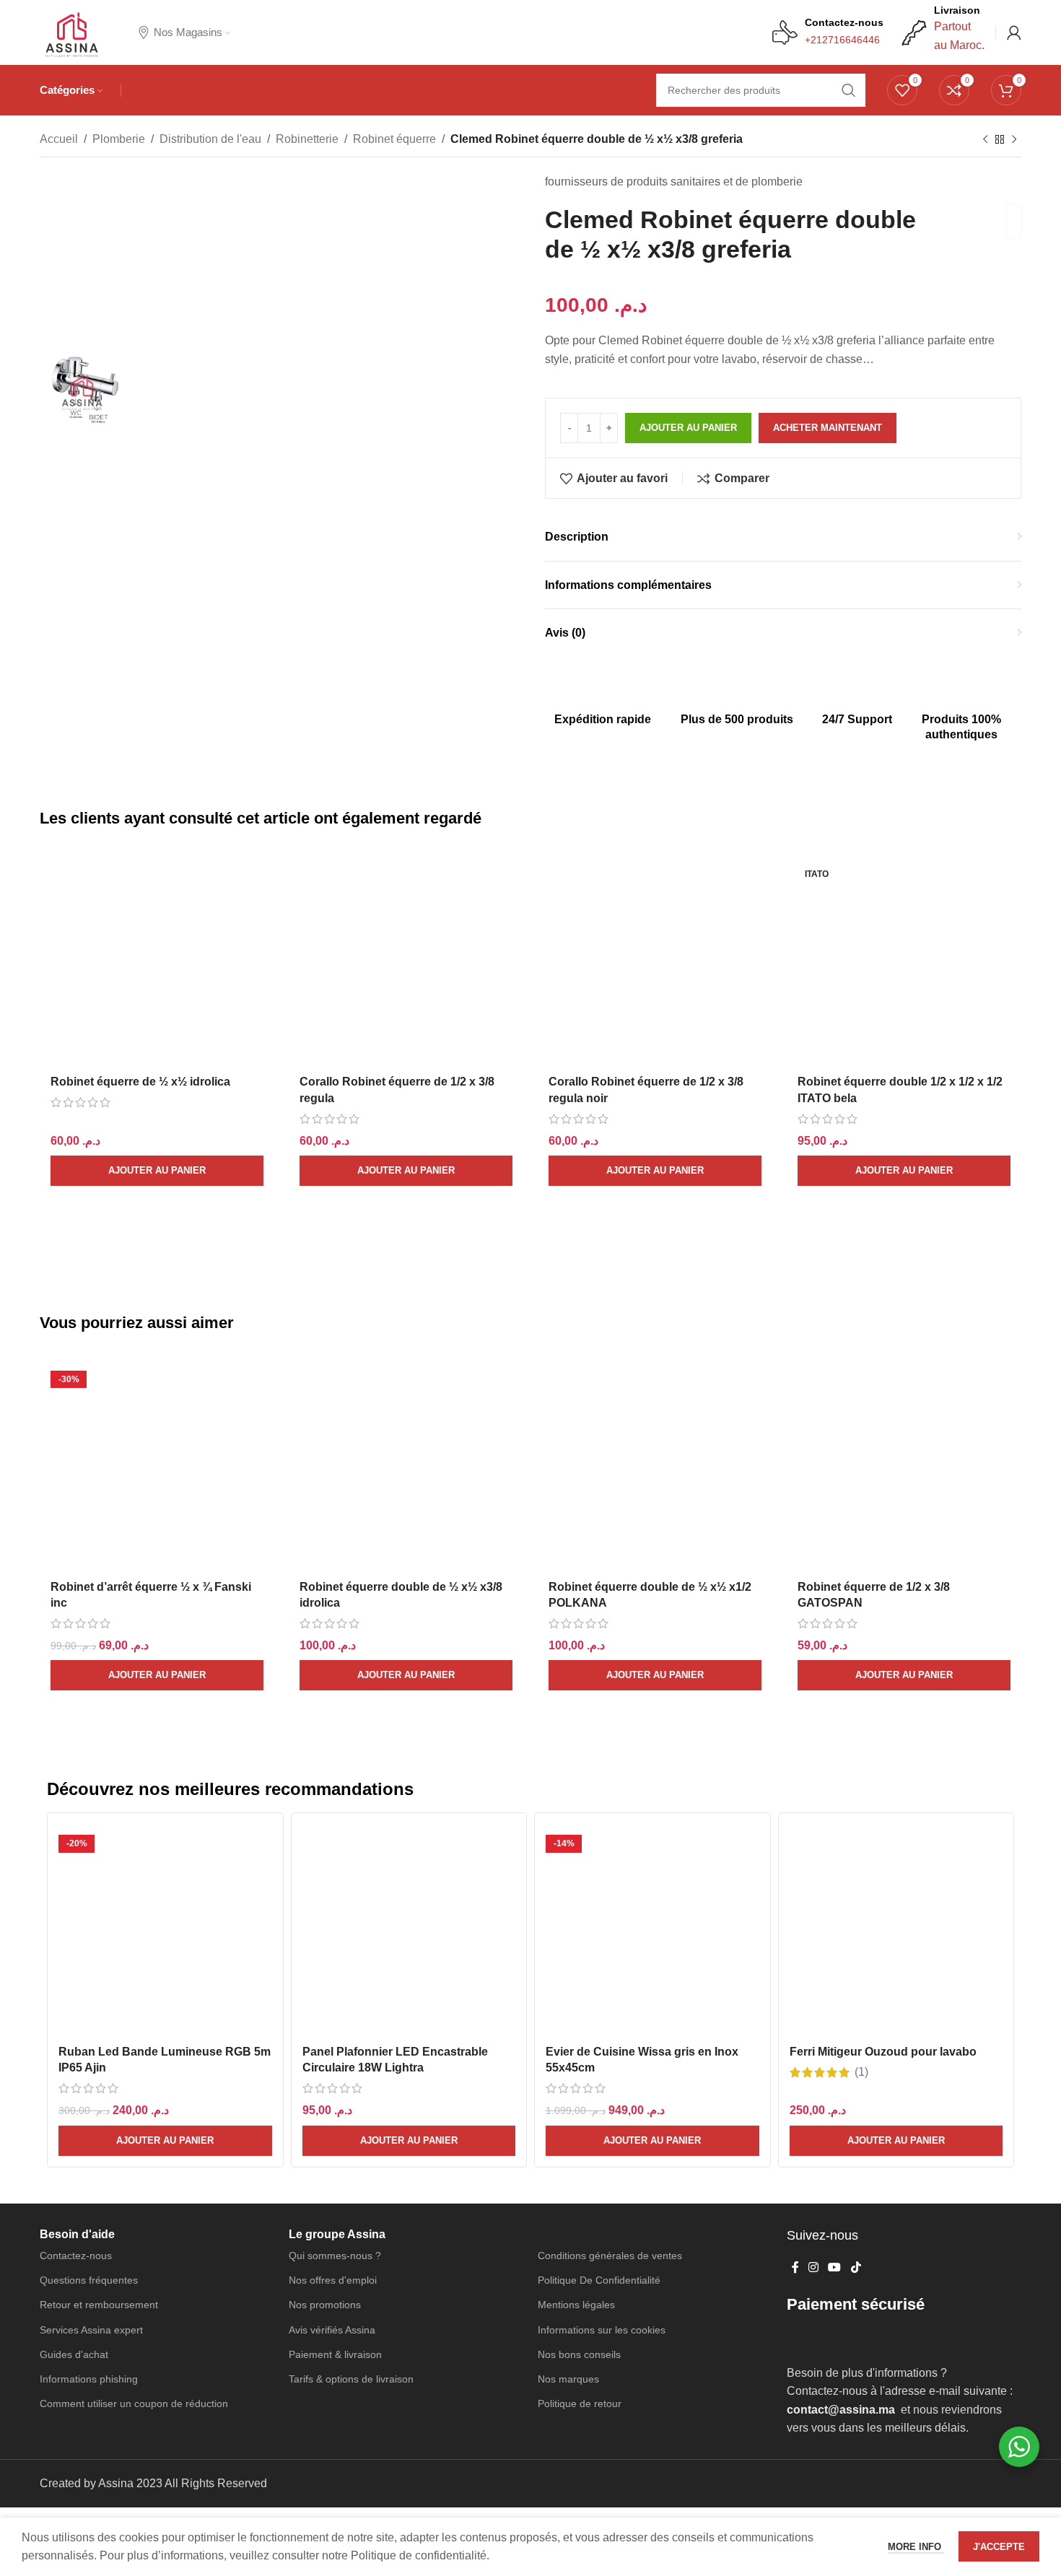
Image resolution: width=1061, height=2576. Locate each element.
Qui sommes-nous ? (335, 2074)
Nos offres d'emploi (333, 2100)
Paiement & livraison (335, 2173)
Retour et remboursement (99, 2124)
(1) (861, 1875)
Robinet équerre (394, 139)
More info (916, 2547)
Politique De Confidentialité (599, 2100)
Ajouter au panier (688, 428)
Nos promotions (325, 2124)
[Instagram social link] (813, 2087)
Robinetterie (307, 139)
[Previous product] (985, 140)
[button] (157, 1171)
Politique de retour (580, 2223)
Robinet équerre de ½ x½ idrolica (140, 885)
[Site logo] (71, 31)
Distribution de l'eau (210, 139)
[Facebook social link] (795, 2087)
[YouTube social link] (835, 2087)
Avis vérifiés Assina (332, 2149)
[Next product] (1014, 140)
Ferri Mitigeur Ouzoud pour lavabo (883, 1855)
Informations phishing (89, 2198)
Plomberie (119, 139)
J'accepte (999, 2547)
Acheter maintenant (828, 428)
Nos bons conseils (579, 2173)
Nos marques (568, 2198)
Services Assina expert (91, 2149)
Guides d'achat (74, 2173)
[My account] (1014, 32)
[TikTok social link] (856, 2087)
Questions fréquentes (89, 2100)
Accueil (59, 139)
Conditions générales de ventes (610, 2074)
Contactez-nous (76, 2074)
